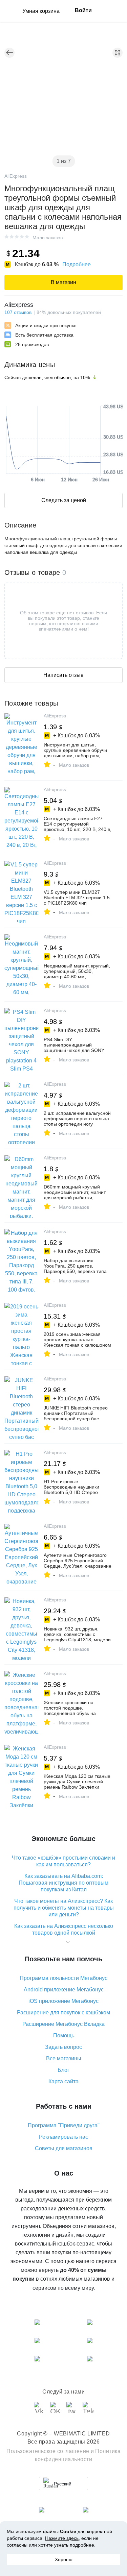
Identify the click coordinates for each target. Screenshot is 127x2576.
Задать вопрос (63, 2047)
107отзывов (18, 312)
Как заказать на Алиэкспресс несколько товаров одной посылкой (64, 1929)
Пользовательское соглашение (48, 2451)
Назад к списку (9, 53)
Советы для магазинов (64, 2148)
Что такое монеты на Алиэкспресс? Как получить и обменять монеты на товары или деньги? (64, 1908)
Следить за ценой (64, 500)
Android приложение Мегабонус (64, 1990)
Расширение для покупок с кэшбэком (63, 2013)
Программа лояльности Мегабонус (63, 1978)
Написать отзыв (63, 675)
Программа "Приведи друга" (64, 2125)
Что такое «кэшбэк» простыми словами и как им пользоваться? (63, 1861)
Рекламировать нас (63, 2137)
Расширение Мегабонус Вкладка (63, 2024)
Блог (63, 2070)
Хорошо (64, 2559)
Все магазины (64, 2058)
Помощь (64, 2035)
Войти (83, 10)
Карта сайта (63, 2081)
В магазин (63, 282)
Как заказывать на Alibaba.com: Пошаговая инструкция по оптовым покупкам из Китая (63, 1883)
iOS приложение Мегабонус (63, 2001)
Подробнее (77, 264)
